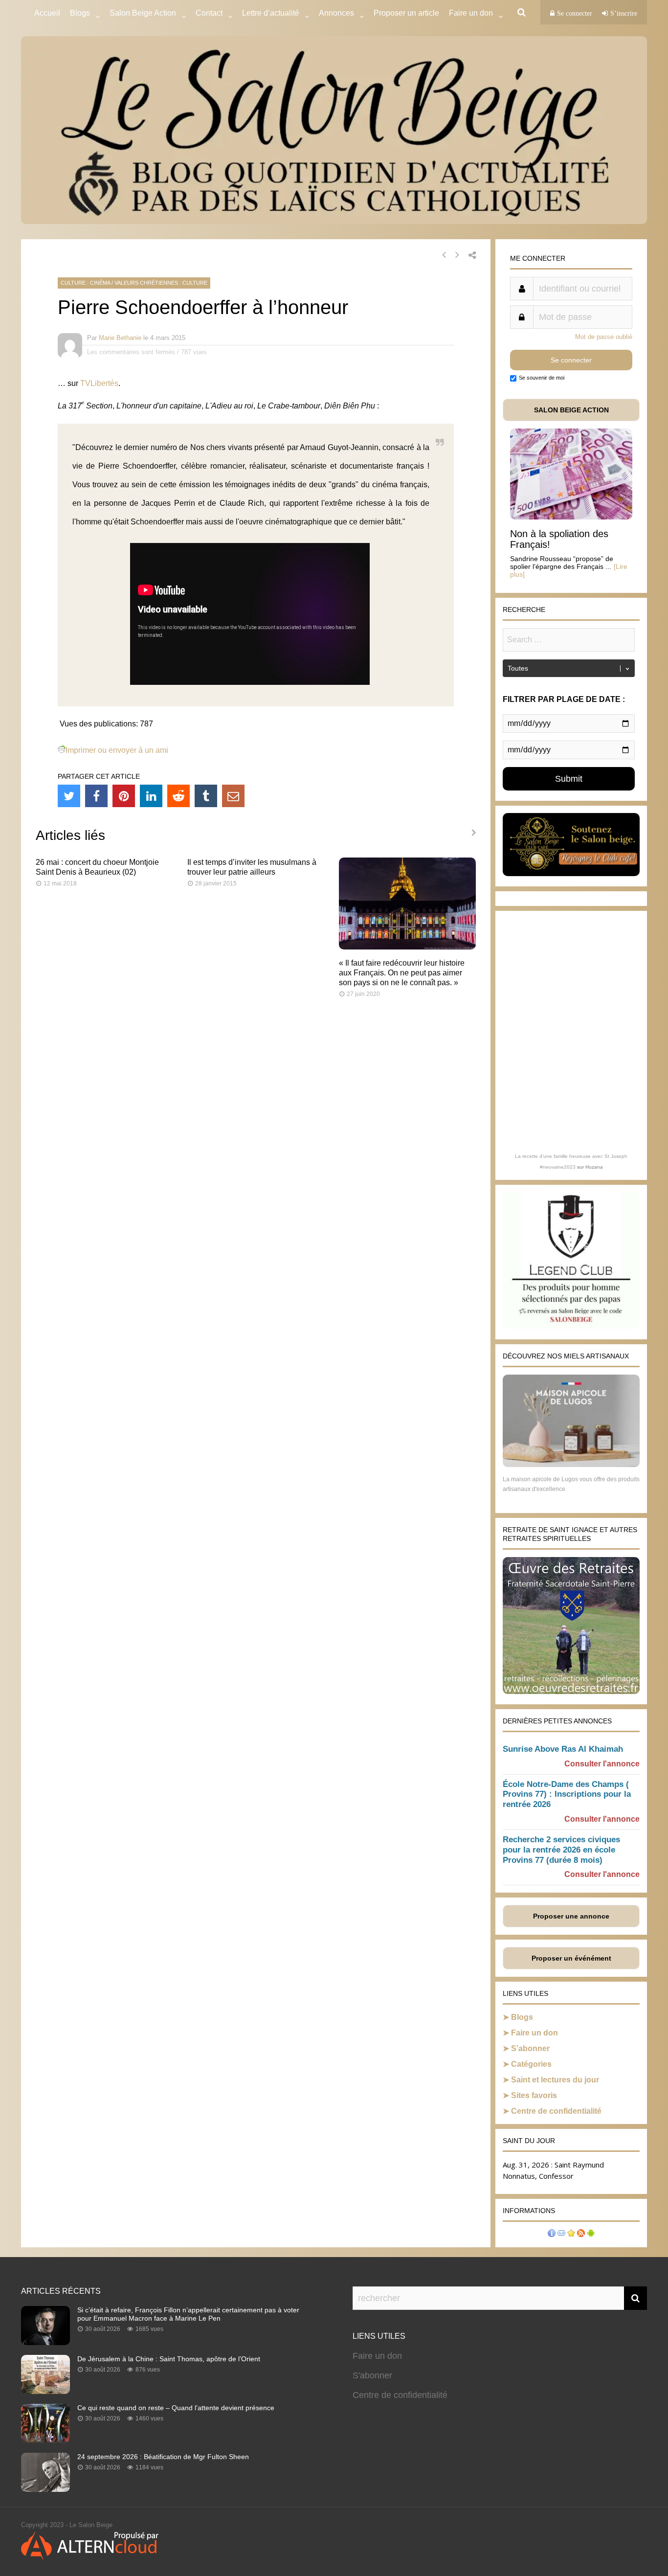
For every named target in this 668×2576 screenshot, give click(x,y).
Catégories (531, 2064)
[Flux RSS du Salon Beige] (581, 2234)
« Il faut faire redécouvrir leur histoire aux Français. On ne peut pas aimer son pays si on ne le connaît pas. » (402, 973)
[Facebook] (96, 796)
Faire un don (534, 2033)
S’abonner (530, 2048)
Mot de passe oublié (604, 337)
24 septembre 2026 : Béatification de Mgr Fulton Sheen (163, 2457)
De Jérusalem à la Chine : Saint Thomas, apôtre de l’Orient (169, 2359)
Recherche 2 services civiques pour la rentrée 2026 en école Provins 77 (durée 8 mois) (561, 1850)
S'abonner (372, 2375)
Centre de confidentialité (556, 2111)
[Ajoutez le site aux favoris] (571, 2234)
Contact (209, 13)
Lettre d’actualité (271, 13)
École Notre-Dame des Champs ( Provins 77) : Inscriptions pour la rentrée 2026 (567, 1795)
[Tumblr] (206, 796)
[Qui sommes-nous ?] (552, 2234)
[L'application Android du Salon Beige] (591, 2234)
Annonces (336, 13)
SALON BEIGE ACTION (571, 410)
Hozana (594, 1167)
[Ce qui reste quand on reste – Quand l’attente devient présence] (45, 2440)
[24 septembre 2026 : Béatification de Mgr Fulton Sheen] (45, 2489)
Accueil (47, 13)
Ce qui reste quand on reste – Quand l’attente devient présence (176, 2408)
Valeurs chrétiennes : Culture (161, 283)
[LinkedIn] (151, 796)
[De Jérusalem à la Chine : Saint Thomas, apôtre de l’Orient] (45, 2391)
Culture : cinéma (85, 283)
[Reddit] (178, 796)
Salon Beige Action (143, 13)
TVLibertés (99, 383)
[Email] (233, 796)
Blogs (80, 13)
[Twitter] (69, 796)
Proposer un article (406, 13)
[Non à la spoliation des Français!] (571, 517)
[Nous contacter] (561, 2234)
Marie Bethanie (120, 338)
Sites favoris (534, 2095)
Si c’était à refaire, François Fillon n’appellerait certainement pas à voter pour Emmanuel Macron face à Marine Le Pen (188, 2314)
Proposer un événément (571, 1958)
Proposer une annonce (571, 1916)
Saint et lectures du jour (555, 2080)
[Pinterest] (124, 796)
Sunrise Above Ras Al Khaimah (563, 1749)
